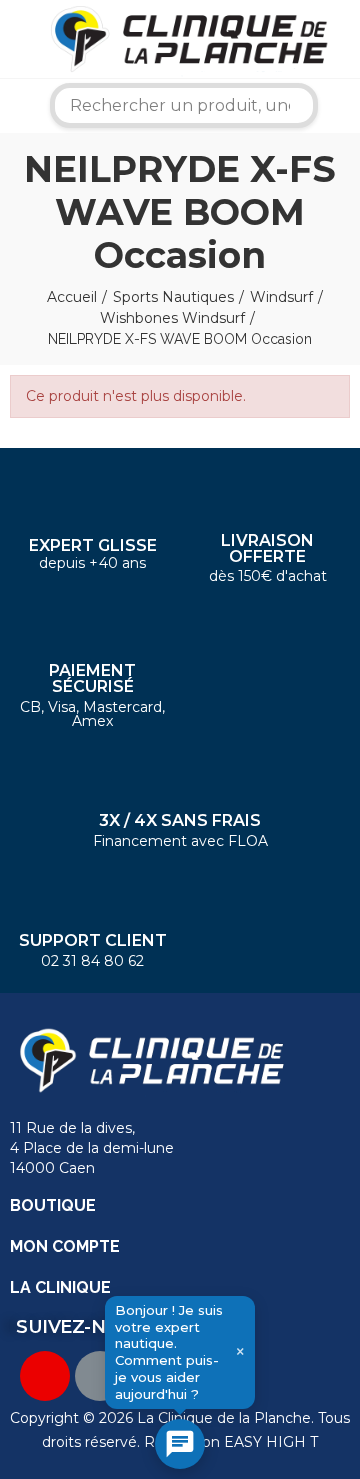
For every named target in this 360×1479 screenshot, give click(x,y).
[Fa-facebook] (100, 1376)
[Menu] (14, 39)
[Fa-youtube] (45, 1376)
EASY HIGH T (271, 1442)
